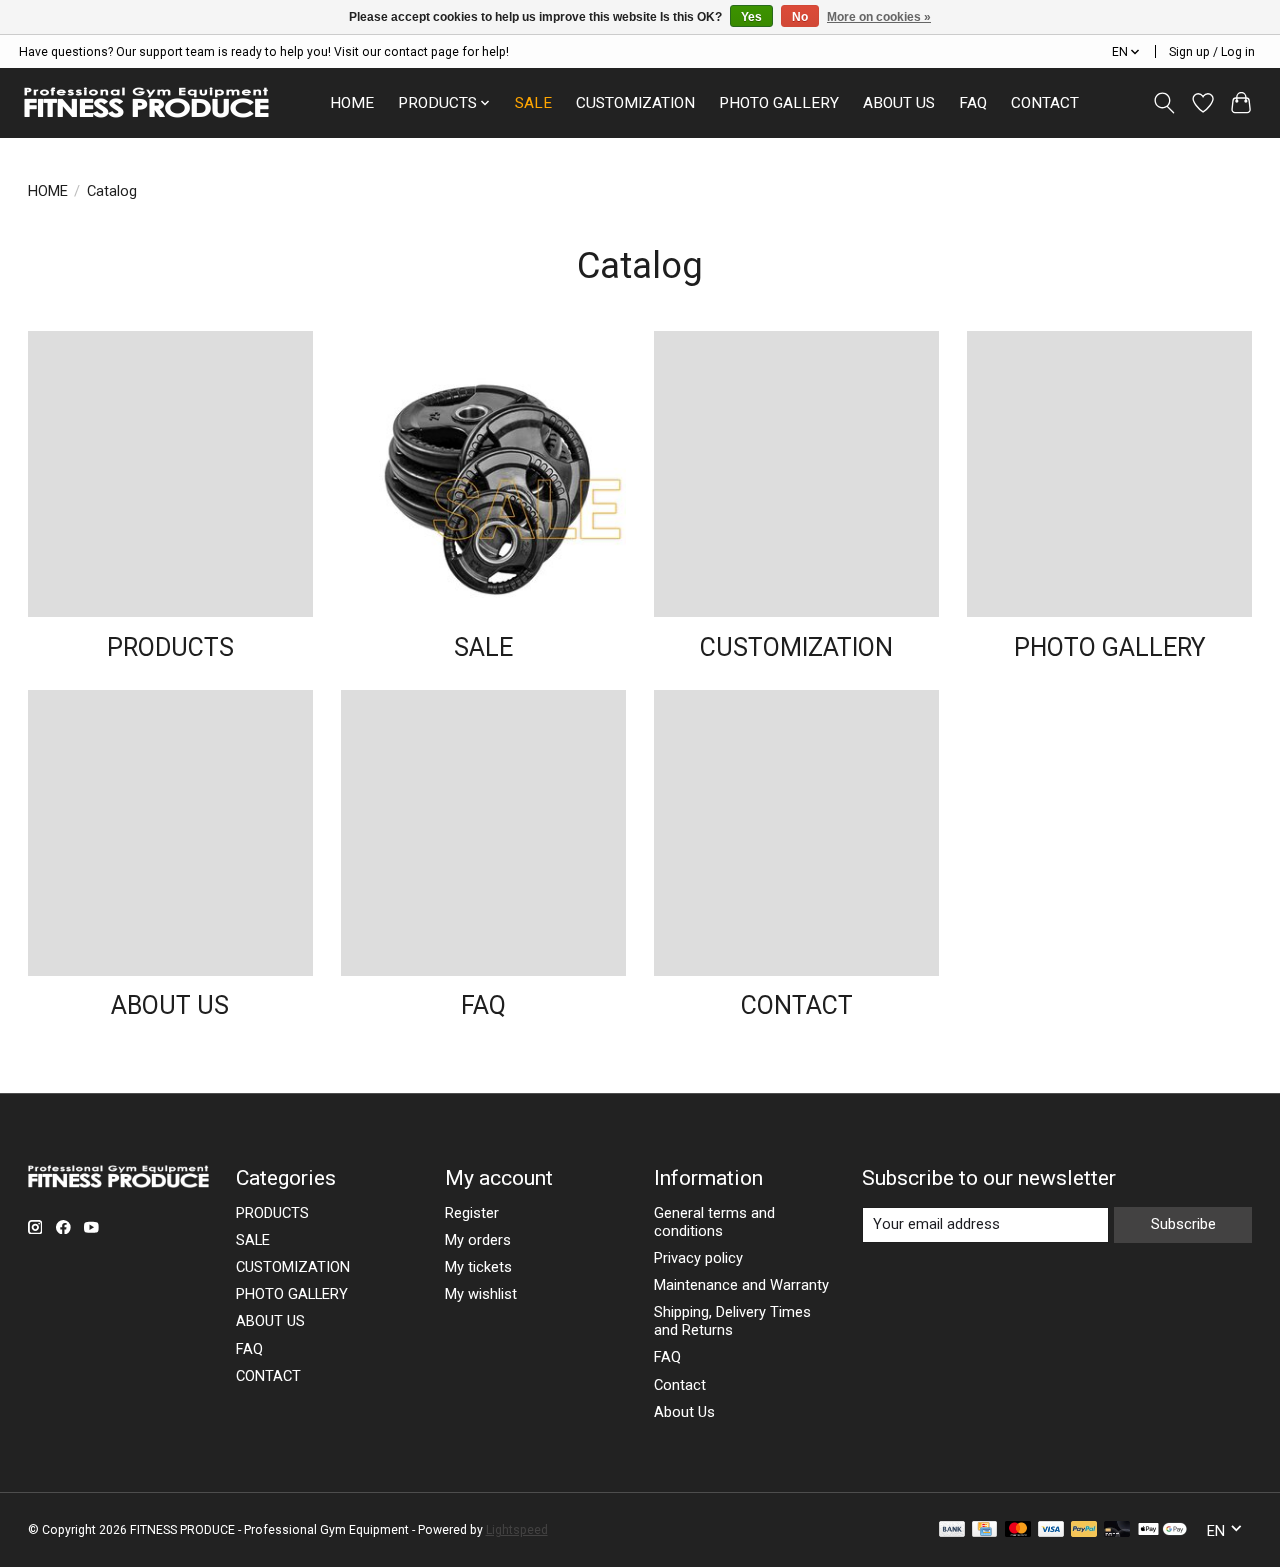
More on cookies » (879, 17)
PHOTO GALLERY (779, 103)
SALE (533, 103)
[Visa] (1051, 1530)
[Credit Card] (984, 1530)
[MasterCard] (1018, 1530)
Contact (680, 1385)
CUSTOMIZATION (635, 103)
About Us (684, 1412)
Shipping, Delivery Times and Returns (732, 1321)
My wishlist (481, 1294)
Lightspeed (517, 1530)
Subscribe (1183, 1224)
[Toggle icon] (1163, 103)
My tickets (478, 1267)
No (800, 17)
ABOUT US (899, 103)
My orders (478, 1240)
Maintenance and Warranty (741, 1285)
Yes (751, 17)
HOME (352, 103)
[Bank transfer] (952, 1530)
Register (472, 1213)
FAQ (973, 103)
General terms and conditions (714, 1222)
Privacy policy (698, 1258)
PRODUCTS (170, 647)
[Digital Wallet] (1162, 1530)
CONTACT (1045, 103)
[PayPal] (1084, 1530)
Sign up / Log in (1212, 52)
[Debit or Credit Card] (1117, 1530)
